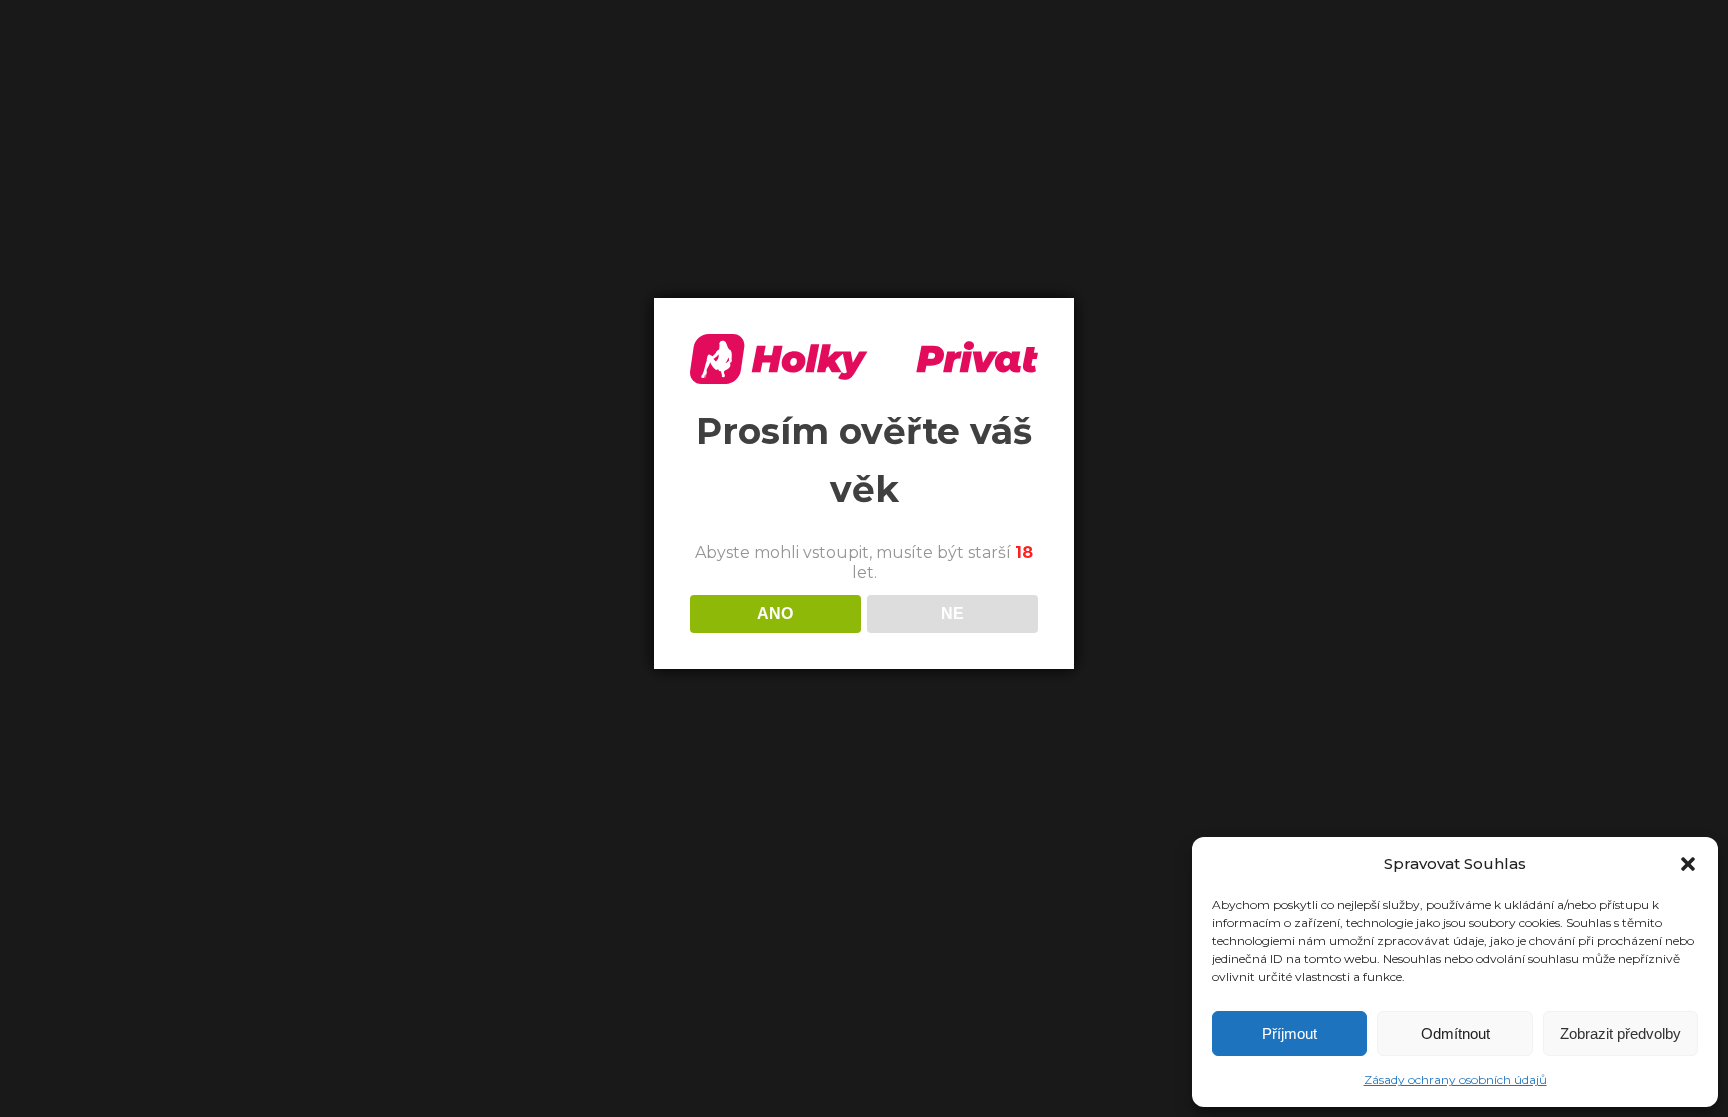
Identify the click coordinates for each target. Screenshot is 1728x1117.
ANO (775, 613)
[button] (1688, 864)
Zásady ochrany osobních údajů (1455, 1079)
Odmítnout (1455, 1033)
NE (952, 613)
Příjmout (1289, 1033)
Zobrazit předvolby (1620, 1033)
